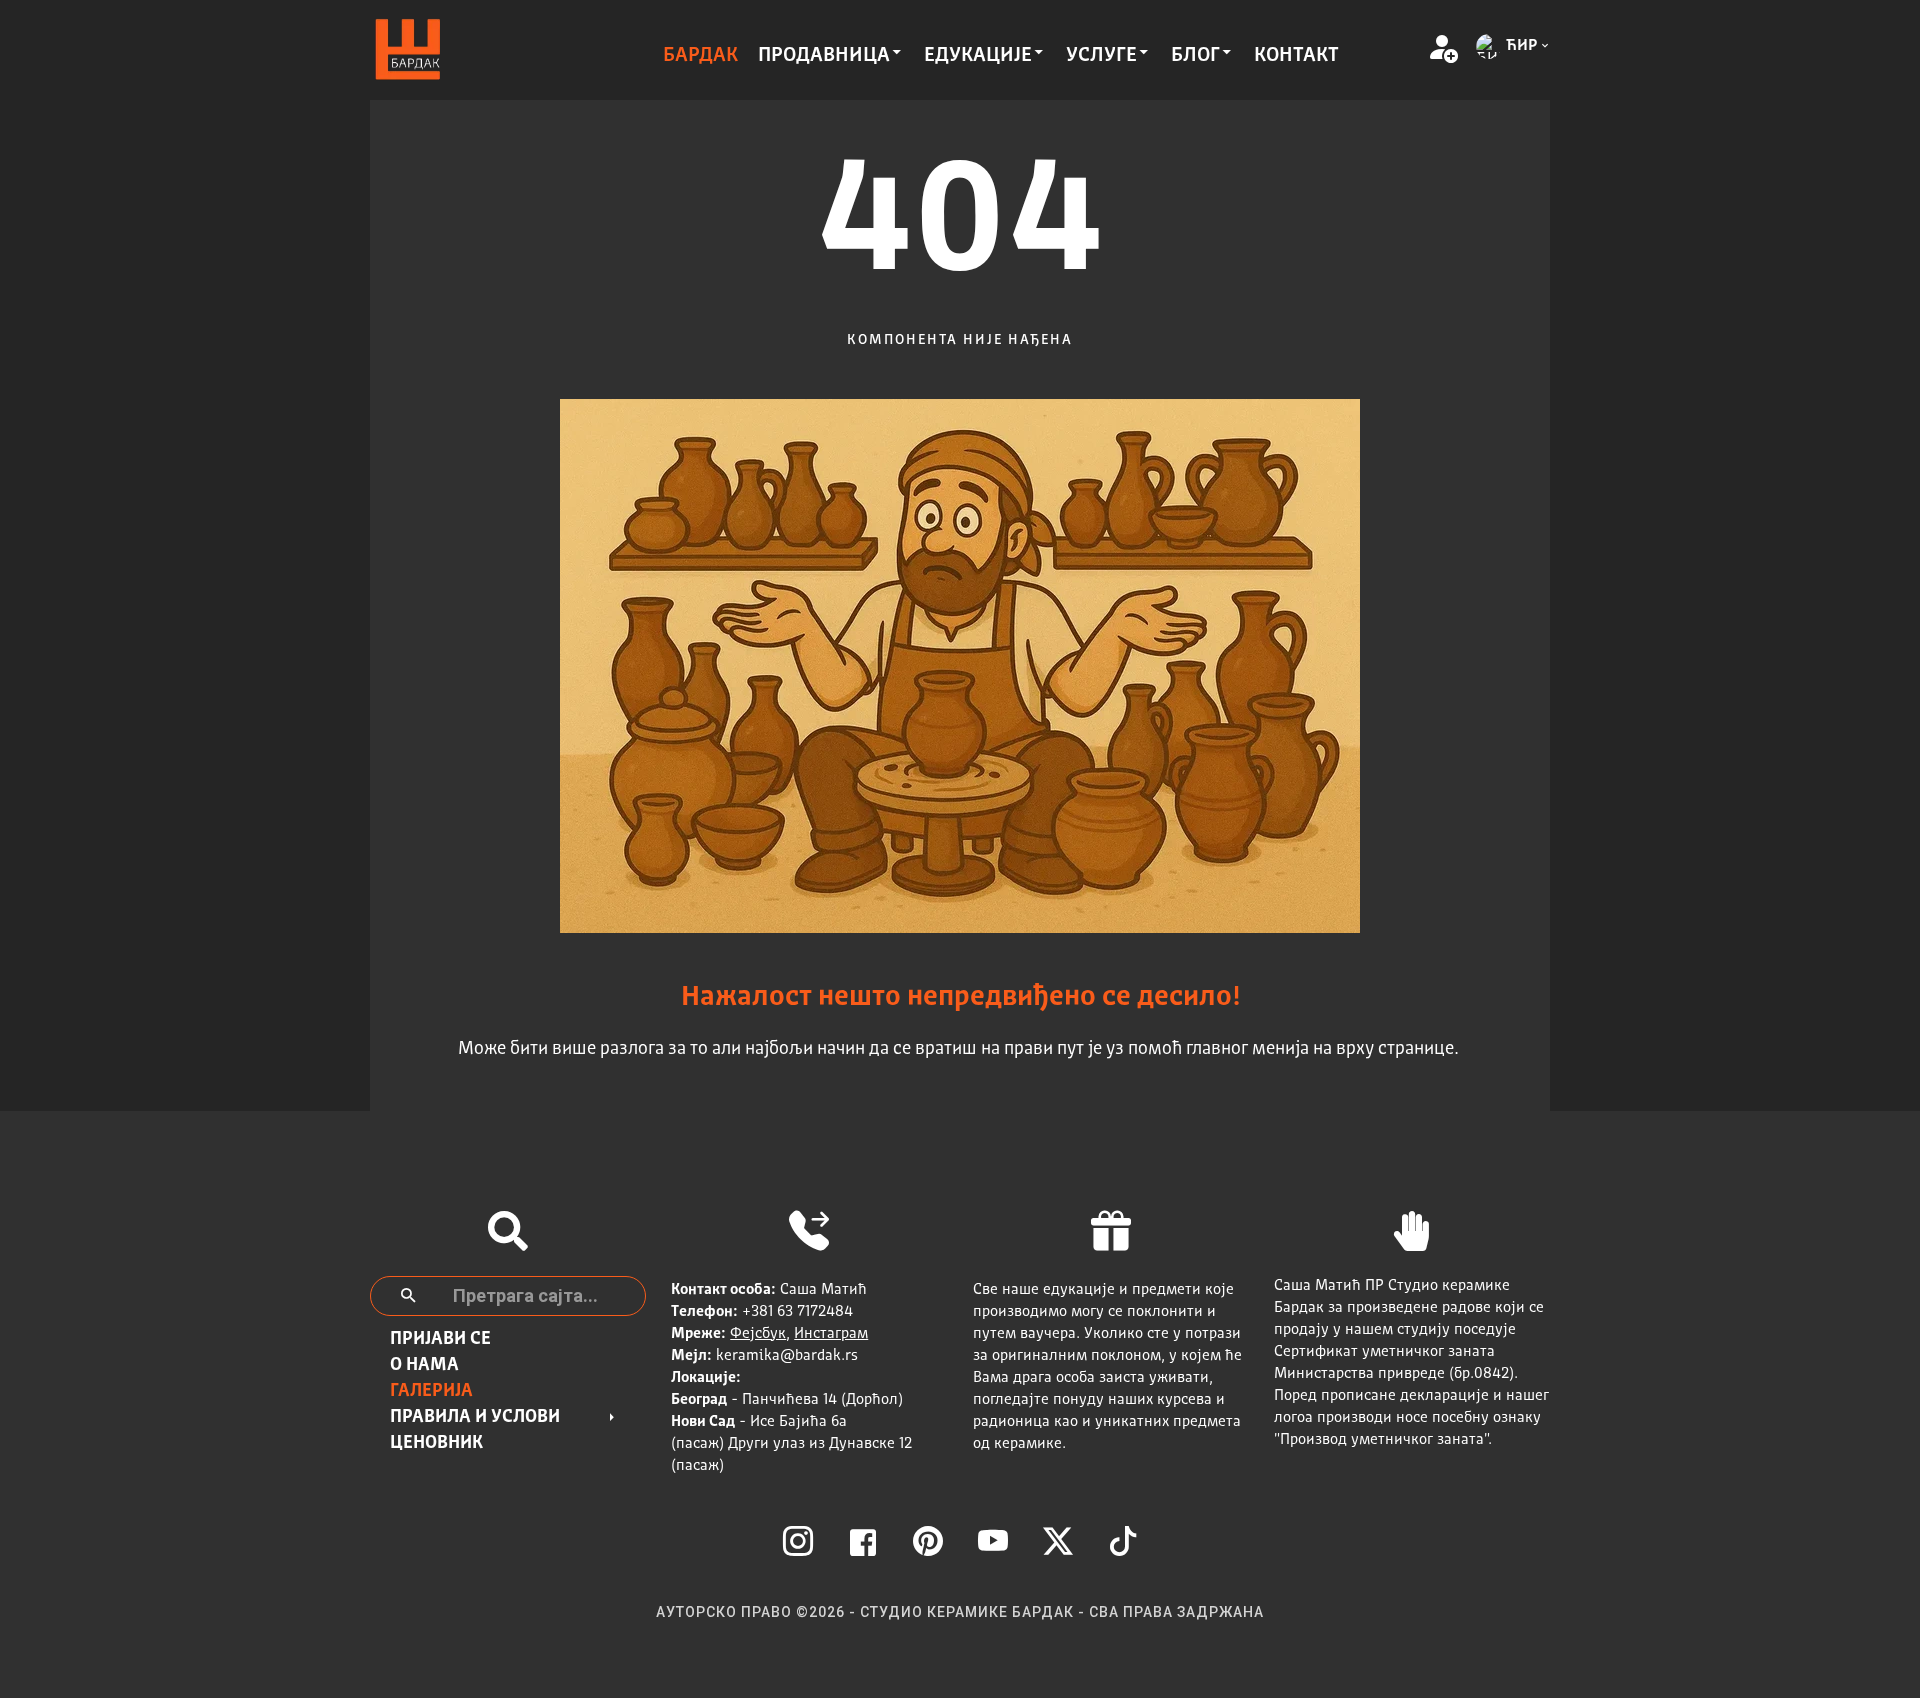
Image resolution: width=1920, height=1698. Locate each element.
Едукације (978, 56)
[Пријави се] (1442, 50)
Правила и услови (475, 1417)
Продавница (824, 56)
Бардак (700, 56)
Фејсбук (758, 1334)
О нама (424, 1365)
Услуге (1101, 56)
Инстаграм (831, 1334)
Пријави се (440, 1339)
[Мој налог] (1412, 50)
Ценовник (436, 1443)
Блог (1195, 56)
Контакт (1296, 56)
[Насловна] (407, 50)
